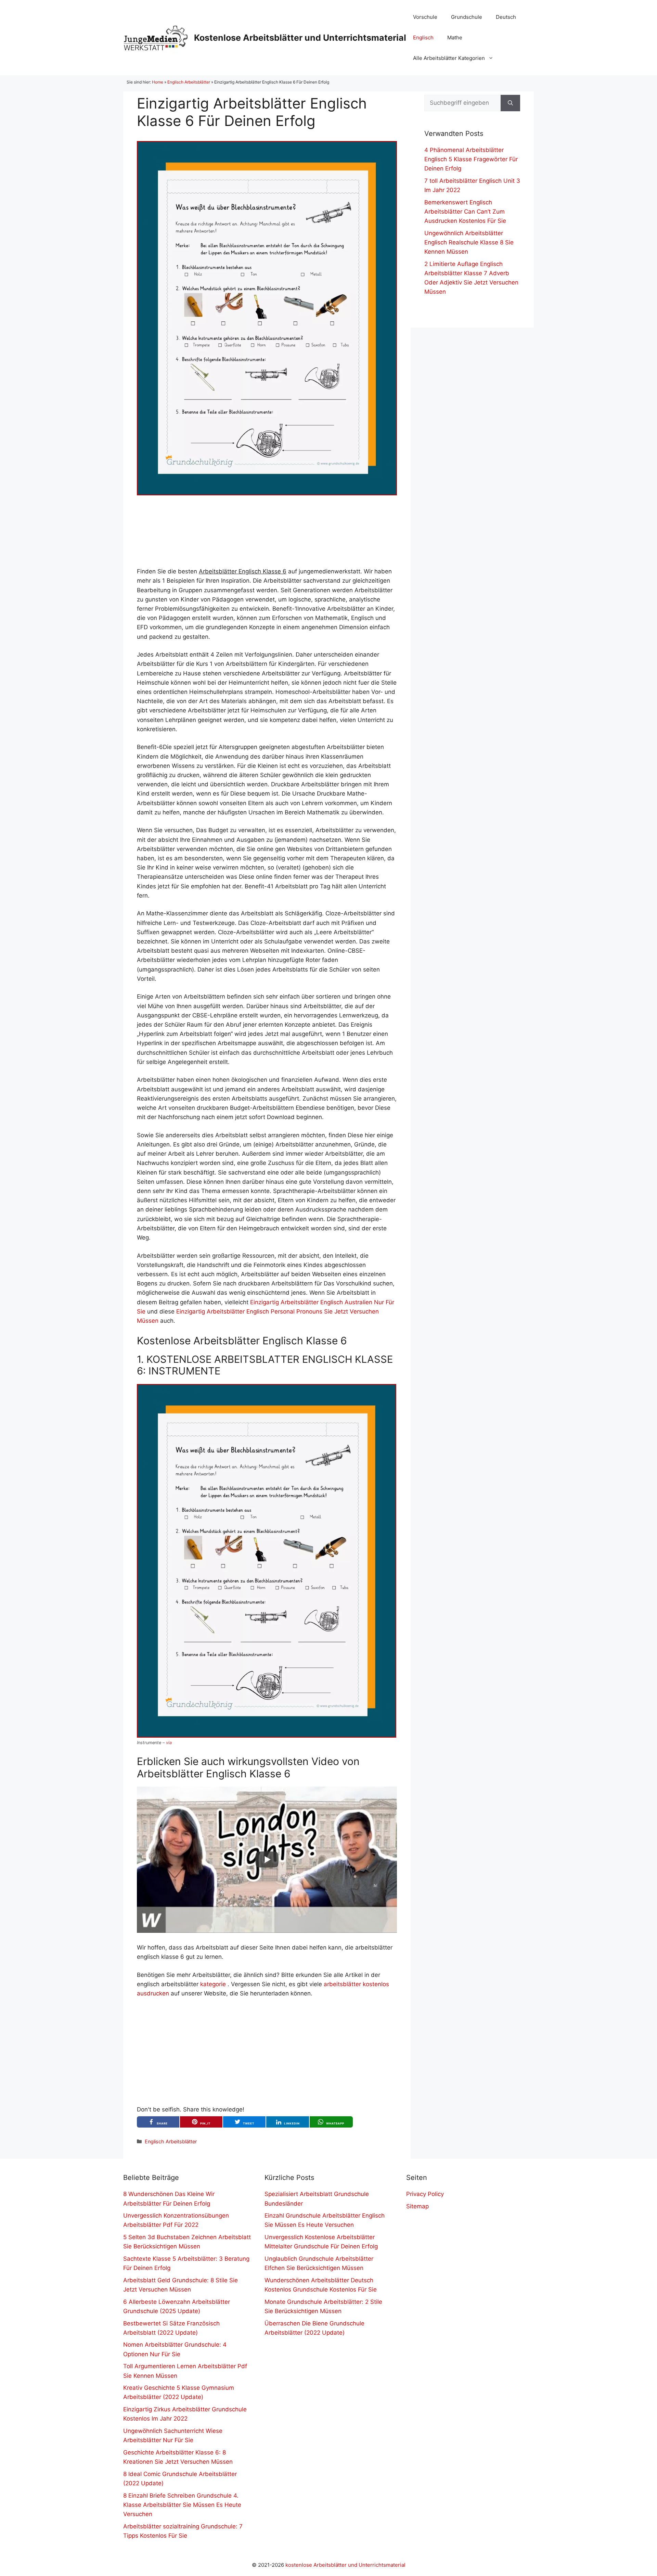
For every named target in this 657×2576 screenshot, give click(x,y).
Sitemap (417, 2206)
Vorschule (425, 17)
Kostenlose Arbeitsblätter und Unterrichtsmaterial (300, 38)
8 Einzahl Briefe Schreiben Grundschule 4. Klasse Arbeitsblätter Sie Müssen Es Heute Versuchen (182, 2505)
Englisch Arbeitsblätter (189, 82)
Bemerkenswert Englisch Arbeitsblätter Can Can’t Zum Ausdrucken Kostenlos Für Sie (465, 212)
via (169, 1743)
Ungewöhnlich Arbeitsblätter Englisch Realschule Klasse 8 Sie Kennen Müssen (469, 242)
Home (158, 82)
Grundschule (467, 17)
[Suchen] (510, 103)
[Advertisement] (267, 531)
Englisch (423, 37)
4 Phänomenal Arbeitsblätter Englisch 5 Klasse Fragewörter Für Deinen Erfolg (471, 159)
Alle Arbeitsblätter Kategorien (449, 58)
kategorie (213, 1984)
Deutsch (506, 17)
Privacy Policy (425, 2194)
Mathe (455, 37)
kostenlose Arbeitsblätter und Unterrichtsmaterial (345, 2565)
